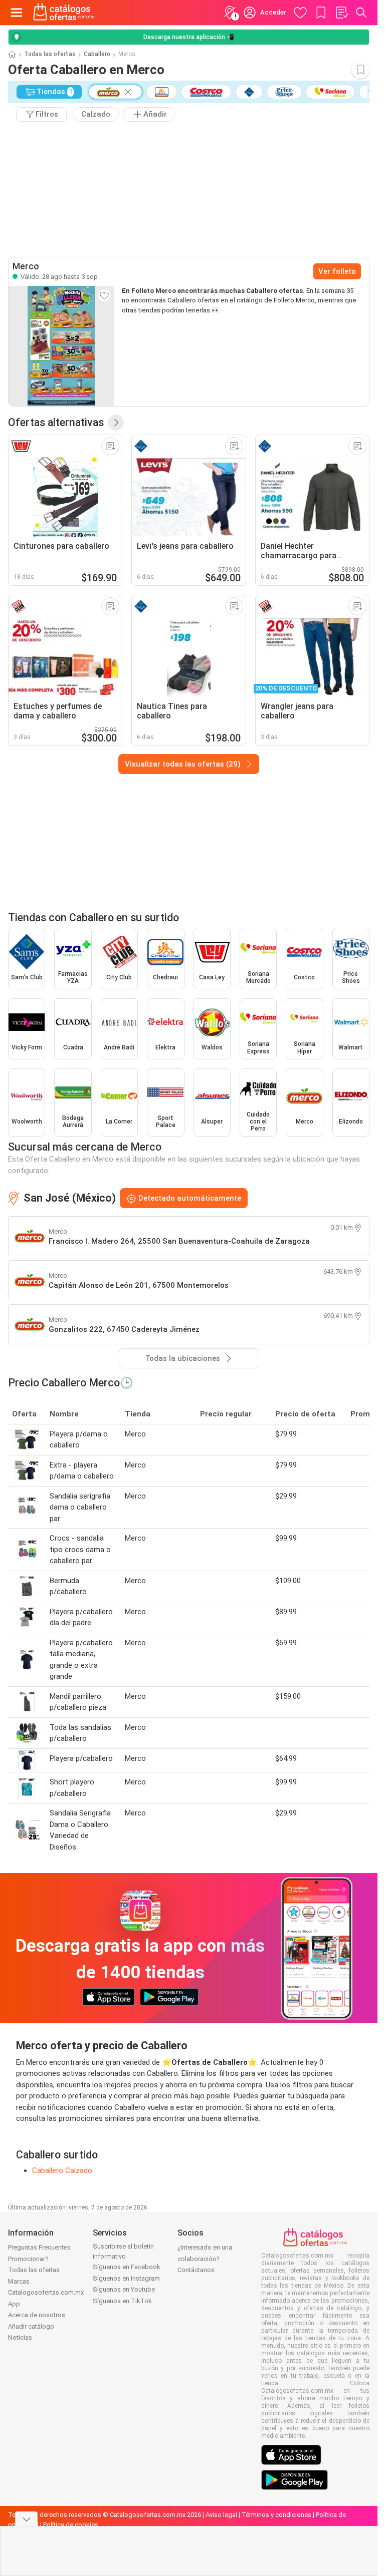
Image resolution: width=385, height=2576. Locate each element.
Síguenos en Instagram (126, 2278)
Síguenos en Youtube (124, 2289)
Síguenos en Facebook (127, 2267)
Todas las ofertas (50, 54)
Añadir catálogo (31, 2326)
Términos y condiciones (276, 2515)
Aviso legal (221, 2515)
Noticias (20, 2337)
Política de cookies (71, 2525)
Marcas (19, 2281)
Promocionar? (28, 2259)
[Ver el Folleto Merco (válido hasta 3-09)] (61, 346)
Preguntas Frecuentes (39, 2247)
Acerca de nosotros (37, 2315)
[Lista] (341, 13)
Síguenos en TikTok (122, 2301)
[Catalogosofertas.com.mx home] (64, 13)
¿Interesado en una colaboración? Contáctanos (205, 2259)
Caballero (97, 54)
